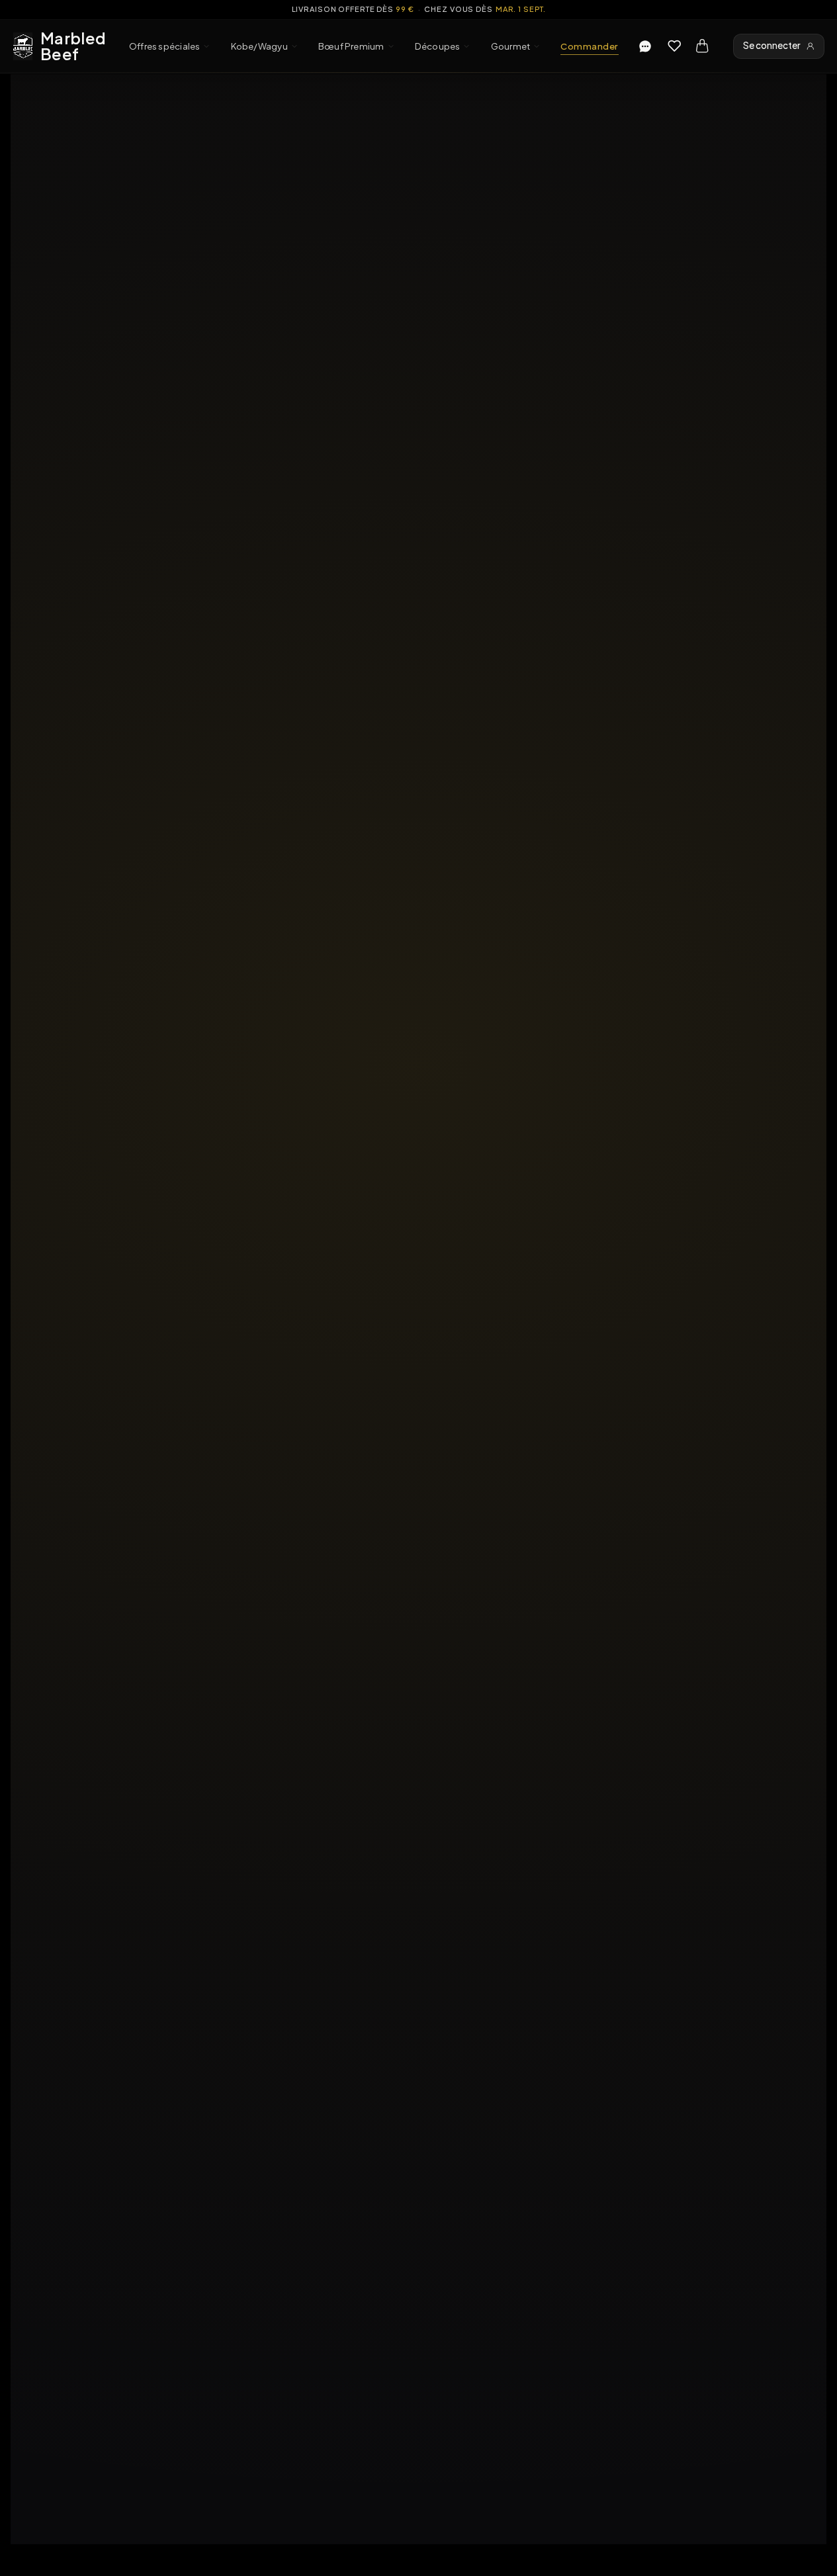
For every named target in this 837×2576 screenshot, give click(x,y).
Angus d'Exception (443, 1490)
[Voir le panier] (702, 46)
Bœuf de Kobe (297, 1490)
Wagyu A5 (365, 1490)
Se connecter (772, 45)
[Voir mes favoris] (674, 46)
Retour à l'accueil (509, 1389)
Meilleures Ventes (536, 1490)
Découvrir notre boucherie (352, 1389)
